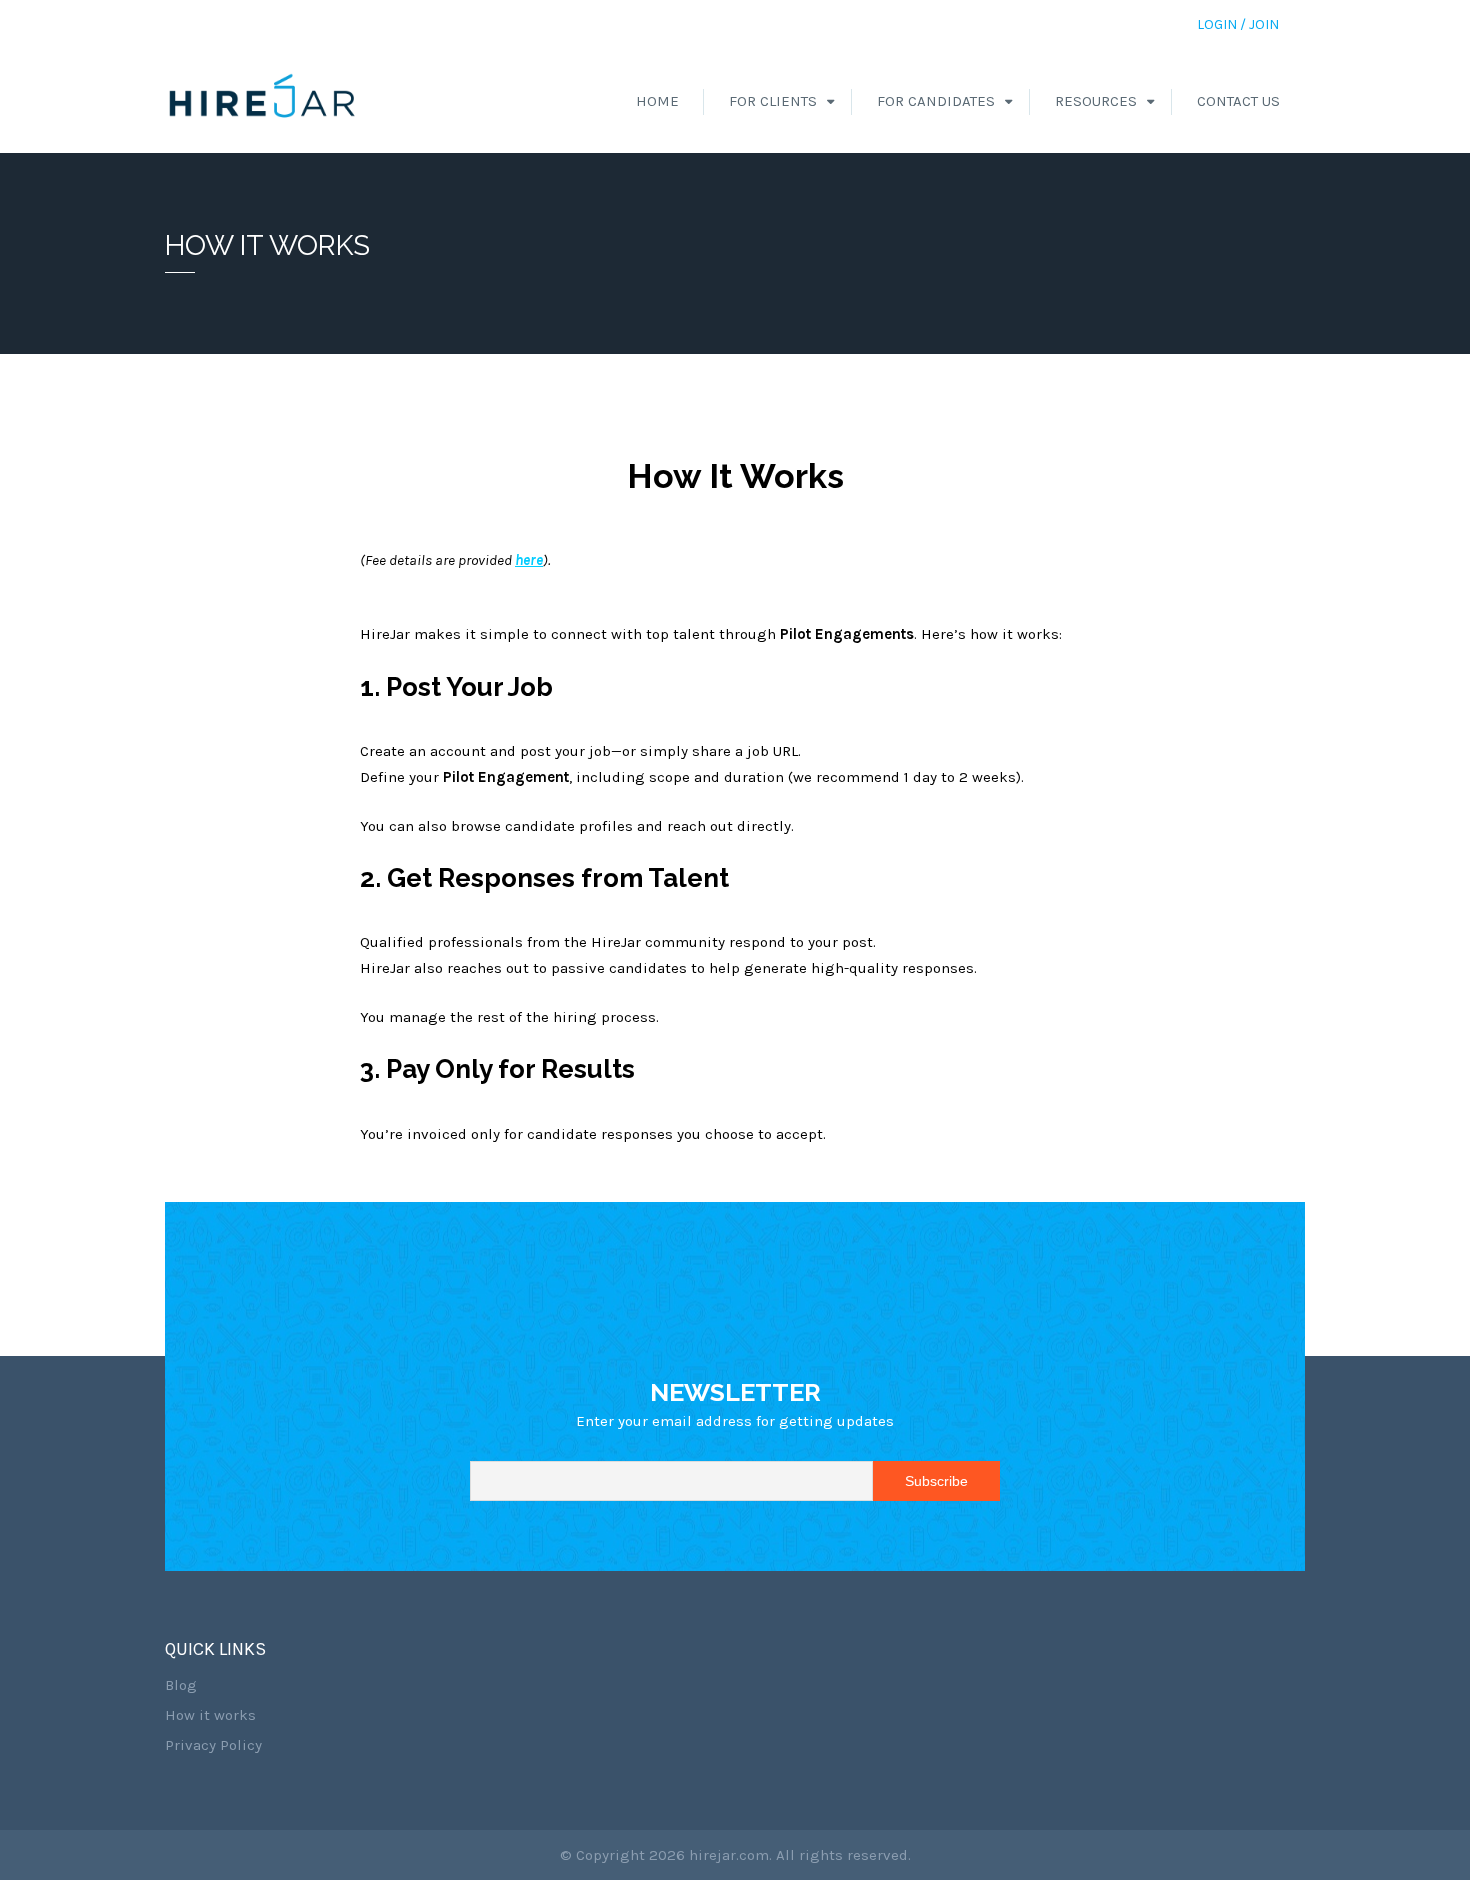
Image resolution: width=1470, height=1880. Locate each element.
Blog (181, 1685)
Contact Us (1238, 101)
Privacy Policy (213, 1745)
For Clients (773, 101)
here (529, 560)
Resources (1096, 101)
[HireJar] (263, 101)
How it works (210, 1715)
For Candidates (936, 101)
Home (657, 101)
